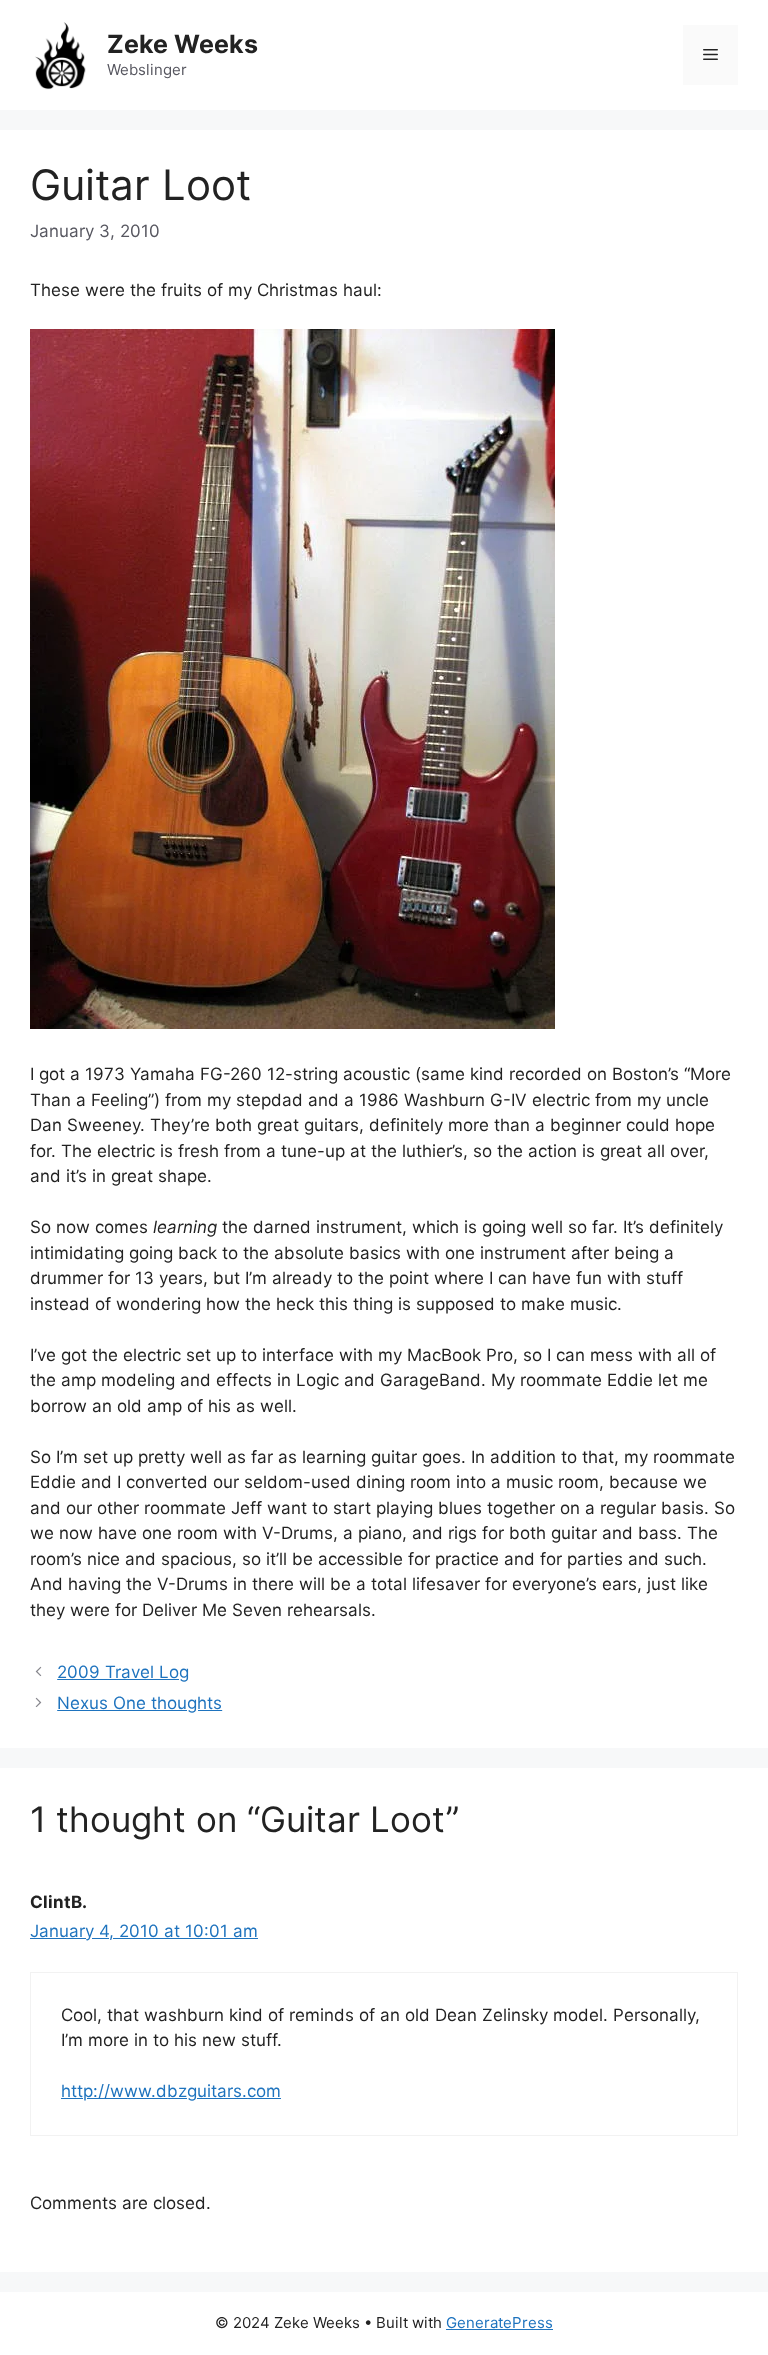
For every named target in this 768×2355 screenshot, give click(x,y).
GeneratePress (499, 2322)
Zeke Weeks (182, 44)
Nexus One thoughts (139, 1703)
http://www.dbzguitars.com (171, 2091)
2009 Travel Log (123, 1672)
